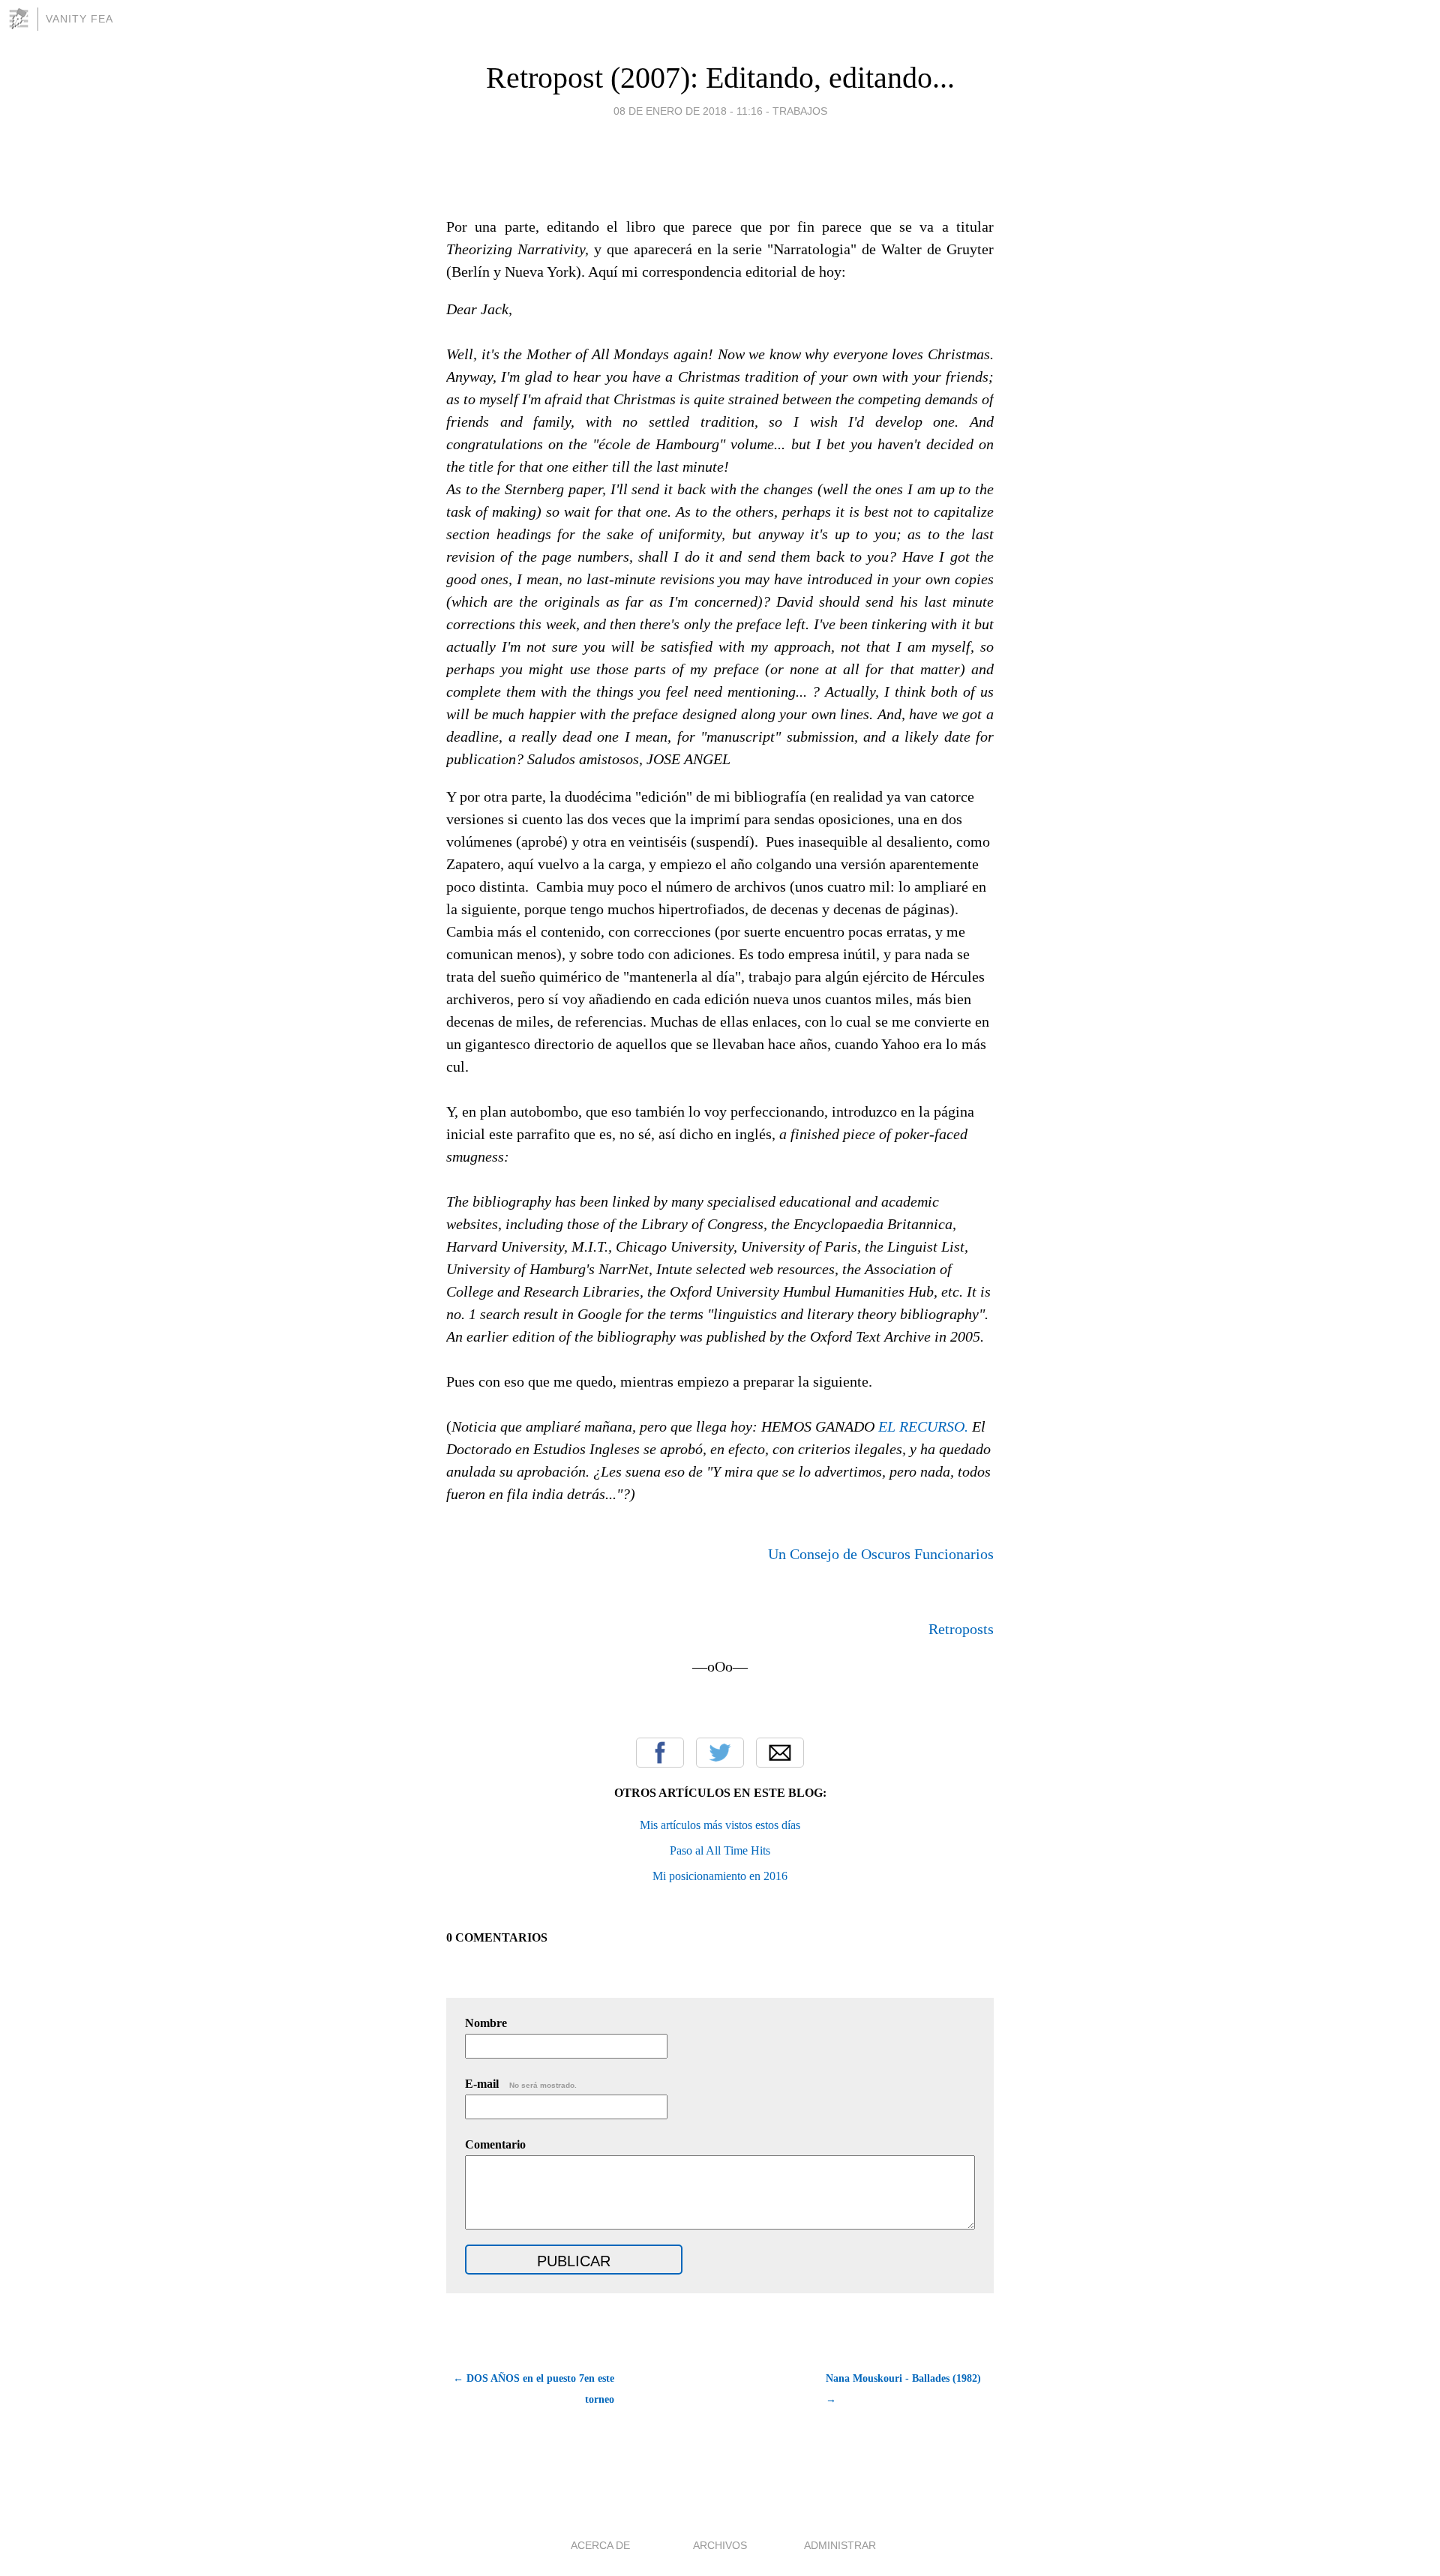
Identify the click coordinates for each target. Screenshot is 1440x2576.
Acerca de (600, 2545)
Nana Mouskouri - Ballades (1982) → (903, 2389)
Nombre (486, 2023)
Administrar (840, 2545)
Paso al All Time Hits (720, 1850)
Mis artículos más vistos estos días (720, 1825)
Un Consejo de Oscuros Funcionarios (881, 1554)
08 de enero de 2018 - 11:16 (688, 111)
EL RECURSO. (923, 1426)
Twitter (720, 1753)
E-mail (521, 2084)
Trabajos (800, 111)
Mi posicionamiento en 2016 (720, 1876)
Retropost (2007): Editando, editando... (720, 78)
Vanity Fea (79, 19)
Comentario (495, 2144)
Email (780, 1753)
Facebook (660, 1753)
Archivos (720, 2545)
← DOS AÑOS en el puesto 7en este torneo (534, 2389)
